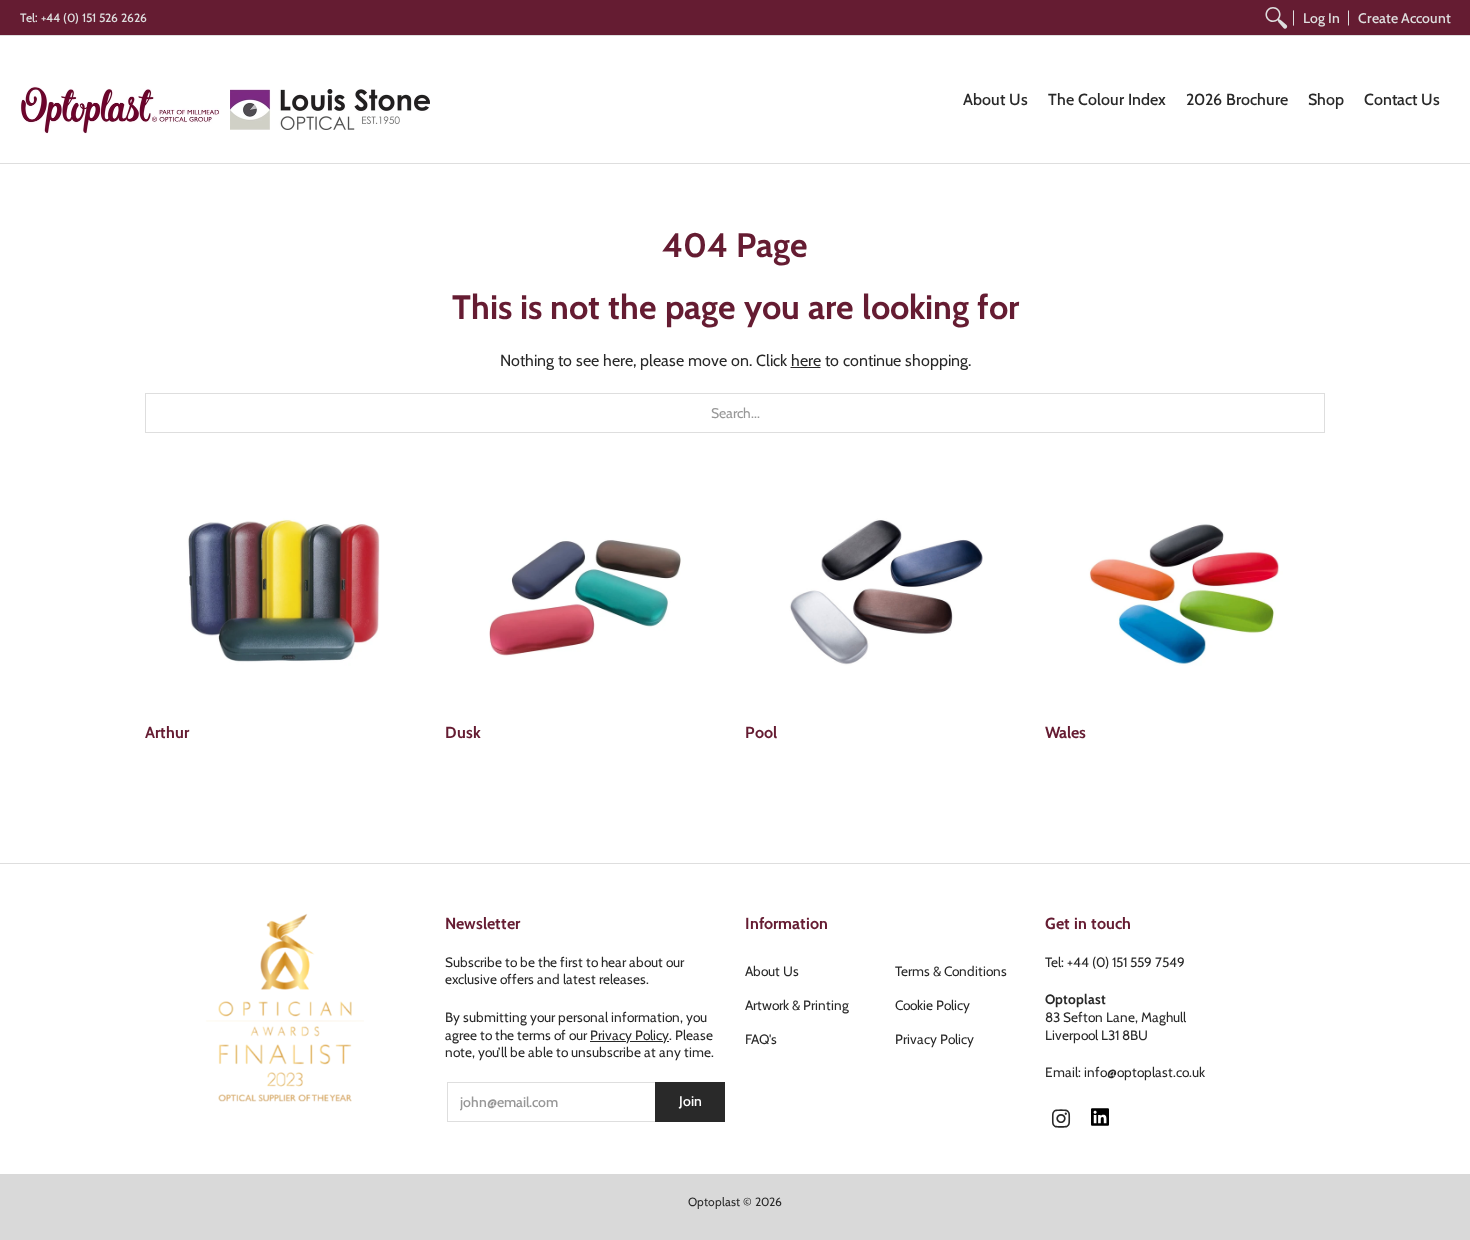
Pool (761, 732)
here (806, 360)
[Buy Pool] (885, 593)
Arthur (167, 732)
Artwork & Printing (797, 1005)
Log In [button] (1321, 18)
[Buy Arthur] (285, 593)
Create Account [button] (1404, 18)
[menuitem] (1276, 17)
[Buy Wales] (1185, 593)
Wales (1065, 732)
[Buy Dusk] (585, 593)
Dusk (463, 732)
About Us (772, 971)
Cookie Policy (932, 1005)
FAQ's (761, 1039)
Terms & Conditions (951, 971)
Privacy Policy (629, 1035)
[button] (1061, 1120)
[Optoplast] (125, 109)
